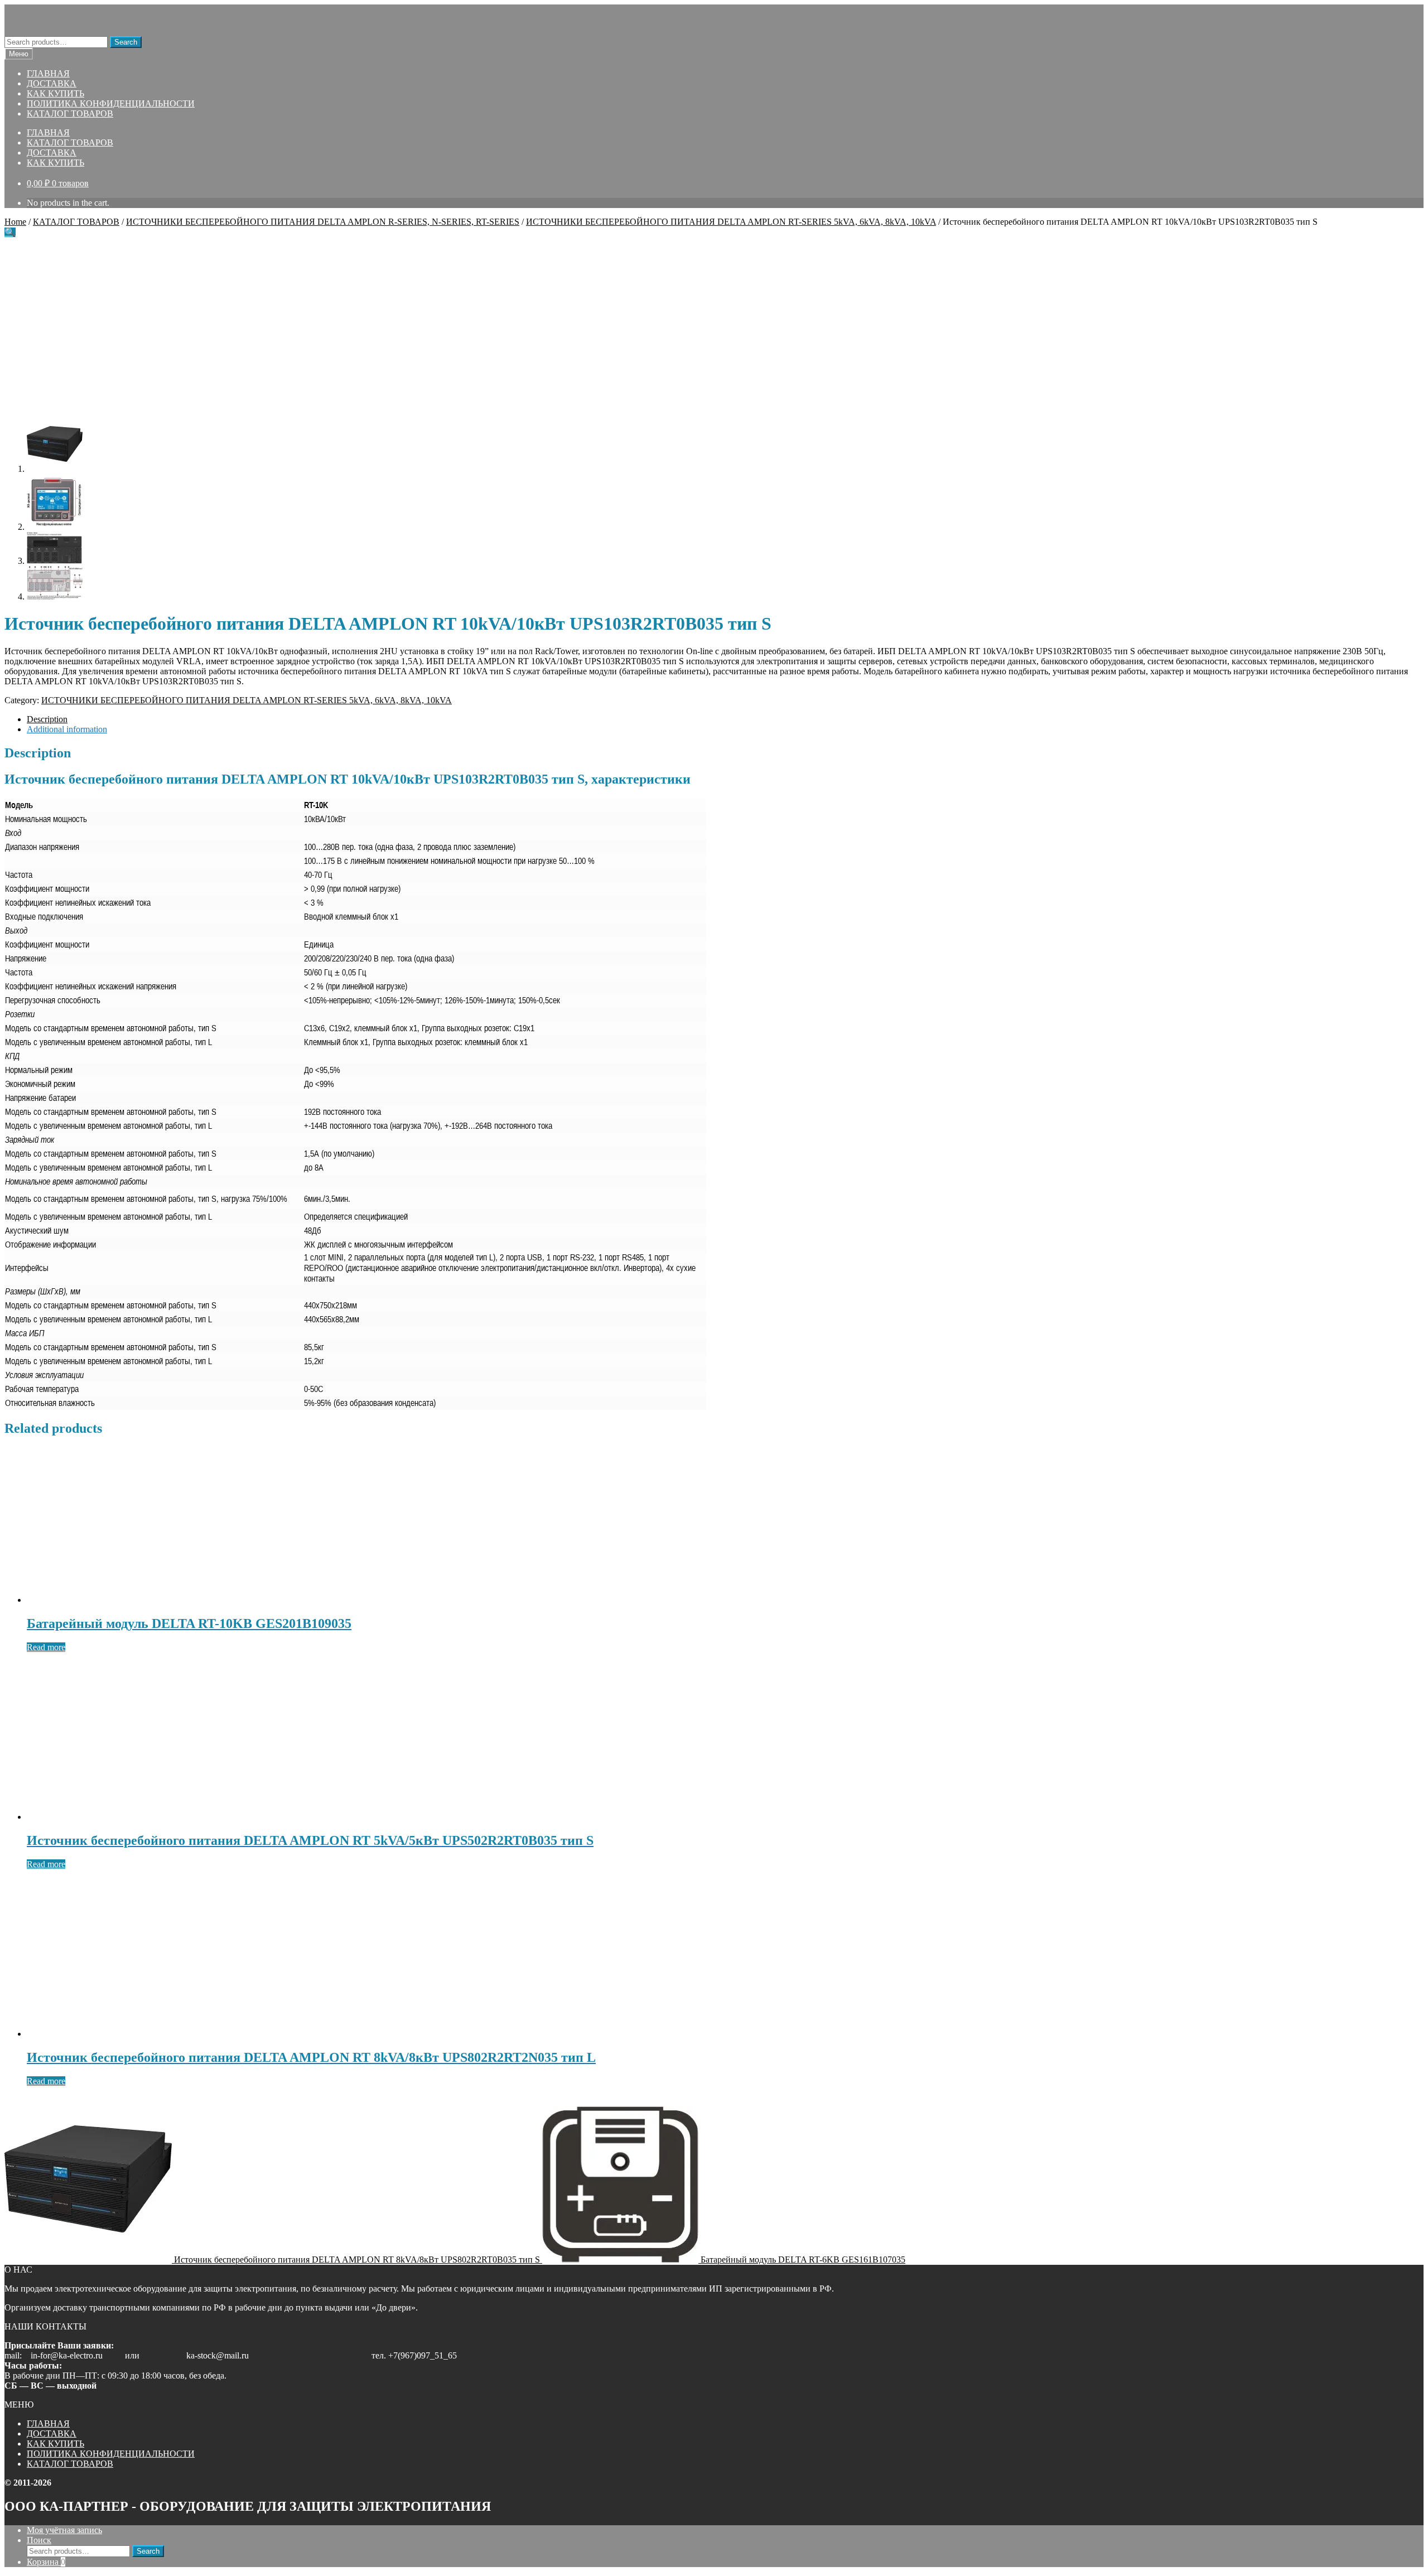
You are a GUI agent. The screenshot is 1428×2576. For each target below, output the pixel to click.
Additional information (67, 729)
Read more (46, 1647)
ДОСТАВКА (52, 83)
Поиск (39, 2540)
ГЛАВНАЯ (48, 73)
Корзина (46, 2562)
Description (47, 719)
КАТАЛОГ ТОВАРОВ (70, 113)
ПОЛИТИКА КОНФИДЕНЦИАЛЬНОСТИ (111, 103)
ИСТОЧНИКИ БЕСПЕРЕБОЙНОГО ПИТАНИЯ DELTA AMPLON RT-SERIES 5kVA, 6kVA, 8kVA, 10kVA (731, 222)
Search (126, 42)
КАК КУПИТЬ (56, 93)
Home (15, 222)
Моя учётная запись (64, 2530)
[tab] (725, 719)
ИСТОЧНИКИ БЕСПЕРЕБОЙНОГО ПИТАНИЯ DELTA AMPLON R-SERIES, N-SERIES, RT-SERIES (323, 222)
